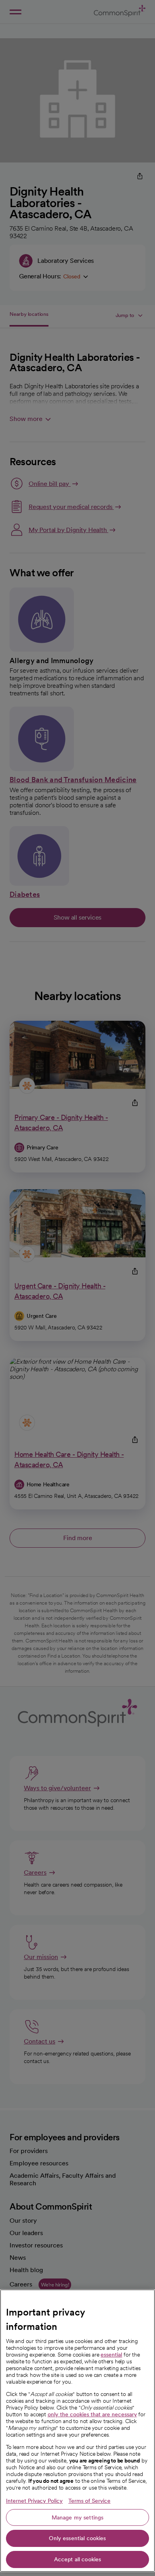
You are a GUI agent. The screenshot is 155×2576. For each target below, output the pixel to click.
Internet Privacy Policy (34, 2501)
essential (111, 2355)
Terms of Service (89, 2501)
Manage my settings (78, 2517)
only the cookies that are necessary (92, 2414)
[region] (77, 2431)
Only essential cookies (77, 2538)
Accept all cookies (78, 2559)
